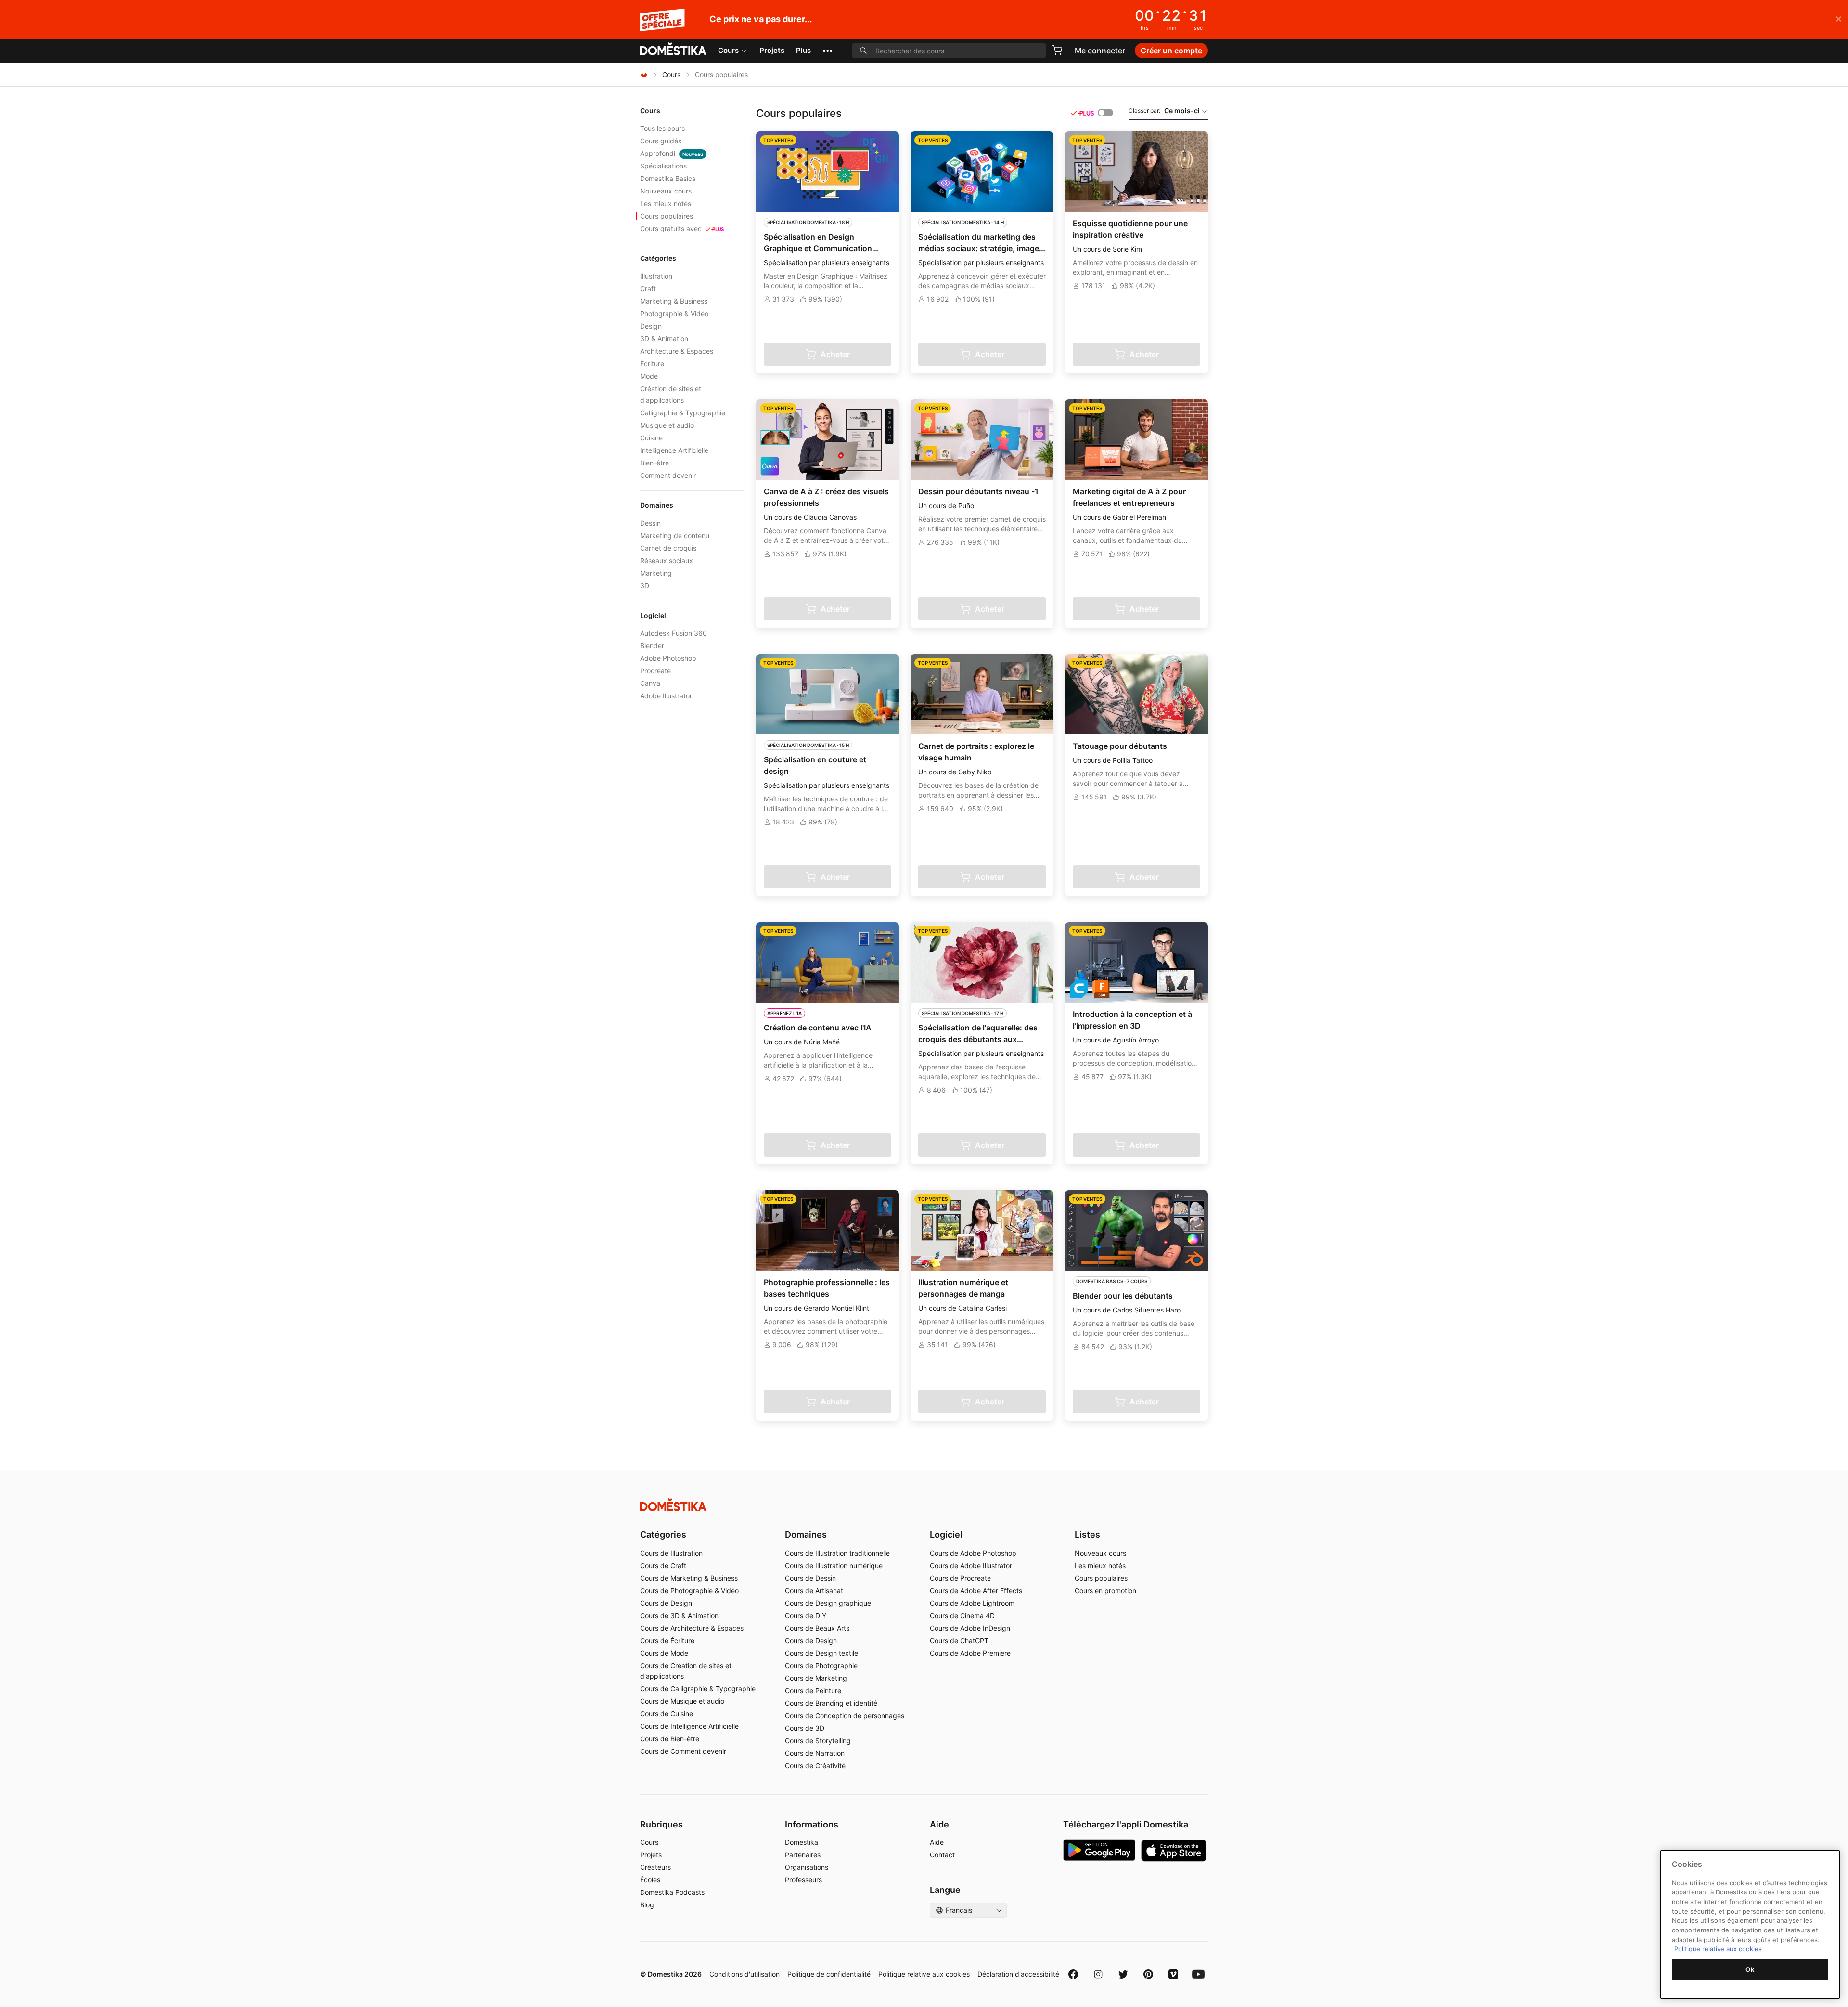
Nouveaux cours (666, 191)
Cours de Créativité (815, 1766)
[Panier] (1057, 50)
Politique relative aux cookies (924, 1974)
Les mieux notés (666, 203)
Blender (652, 646)
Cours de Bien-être (670, 1739)
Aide (937, 1842)
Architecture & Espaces (677, 351)
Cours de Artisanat (814, 1590)
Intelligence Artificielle (674, 450)
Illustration (656, 276)
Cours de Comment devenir (683, 1751)
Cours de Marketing (816, 1678)
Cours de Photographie (821, 1666)
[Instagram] (1098, 1974)
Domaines (806, 1535)
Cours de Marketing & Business (689, 1578)
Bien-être (654, 463)
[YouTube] (1198, 1974)
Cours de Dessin (810, 1578)
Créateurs (655, 1867)
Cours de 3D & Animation (679, 1615)
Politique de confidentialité (829, 1974)
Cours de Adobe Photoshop (973, 1553)
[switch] (1105, 113)
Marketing (656, 573)
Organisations (807, 1867)
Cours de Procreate (960, 1578)
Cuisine (651, 438)
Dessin (650, 523)
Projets (772, 50)
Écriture (652, 364)
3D (645, 585)
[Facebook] (1073, 1974)
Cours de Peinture (813, 1691)
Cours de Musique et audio (682, 1701)
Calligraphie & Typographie (683, 413)
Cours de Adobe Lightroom (972, 1603)
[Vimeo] (1173, 1974)
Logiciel (946, 1535)
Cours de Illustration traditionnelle (837, 1553)
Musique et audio (667, 425)
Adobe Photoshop (668, 658)
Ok (1750, 1969)
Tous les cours (662, 128)
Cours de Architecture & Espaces (692, 1628)
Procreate (655, 671)
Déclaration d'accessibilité (1018, 1974)
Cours (728, 50)
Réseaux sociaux (667, 560)
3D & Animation (664, 339)
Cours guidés (661, 141)
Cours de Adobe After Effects (976, 1590)
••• (828, 50)
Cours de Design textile (821, 1653)
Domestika (802, 1842)
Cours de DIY (806, 1615)
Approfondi (672, 153)
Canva (650, 683)
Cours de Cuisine (667, 1714)
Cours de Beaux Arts (817, 1628)
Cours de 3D (805, 1728)
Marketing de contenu (675, 535)
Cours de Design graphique (828, 1603)
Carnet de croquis (668, 548)
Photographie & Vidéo (674, 314)
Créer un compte (1171, 51)
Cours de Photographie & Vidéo (689, 1590)
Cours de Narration (815, 1753)
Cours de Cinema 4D (962, 1615)
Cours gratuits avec (671, 228)
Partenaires (803, 1855)
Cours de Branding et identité (831, 1703)
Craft (648, 289)
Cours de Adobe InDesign (970, 1628)
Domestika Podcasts (672, 1892)
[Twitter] (1123, 1974)
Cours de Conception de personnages (845, 1716)
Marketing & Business (674, 301)
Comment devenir (668, 475)
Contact (942, 1855)
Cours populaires (667, 216)
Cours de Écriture (667, 1640)
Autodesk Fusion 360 (674, 633)
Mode (649, 376)
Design (651, 326)
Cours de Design (666, 1603)
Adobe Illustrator (666, 696)
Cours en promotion (1105, 1590)
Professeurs (803, 1880)
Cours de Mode (664, 1653)
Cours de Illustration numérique (834, 1565)
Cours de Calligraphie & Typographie (698, 1689)
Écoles (650, 1880)
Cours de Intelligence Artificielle (689, 1726)
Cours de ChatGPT (959, 1640)
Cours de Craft (663, 1565)
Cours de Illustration (671, 1553)
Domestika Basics (668, 178)
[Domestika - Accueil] (673, 50)
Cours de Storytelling (818, 1741)
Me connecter (1100, 51)
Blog (647, 1905)
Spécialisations (663, 166)
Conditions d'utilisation (744, 1974)
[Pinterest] (1148, 1974)
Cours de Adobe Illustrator (971, 1565)
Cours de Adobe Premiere (970, 1653)
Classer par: (1164, 110)
